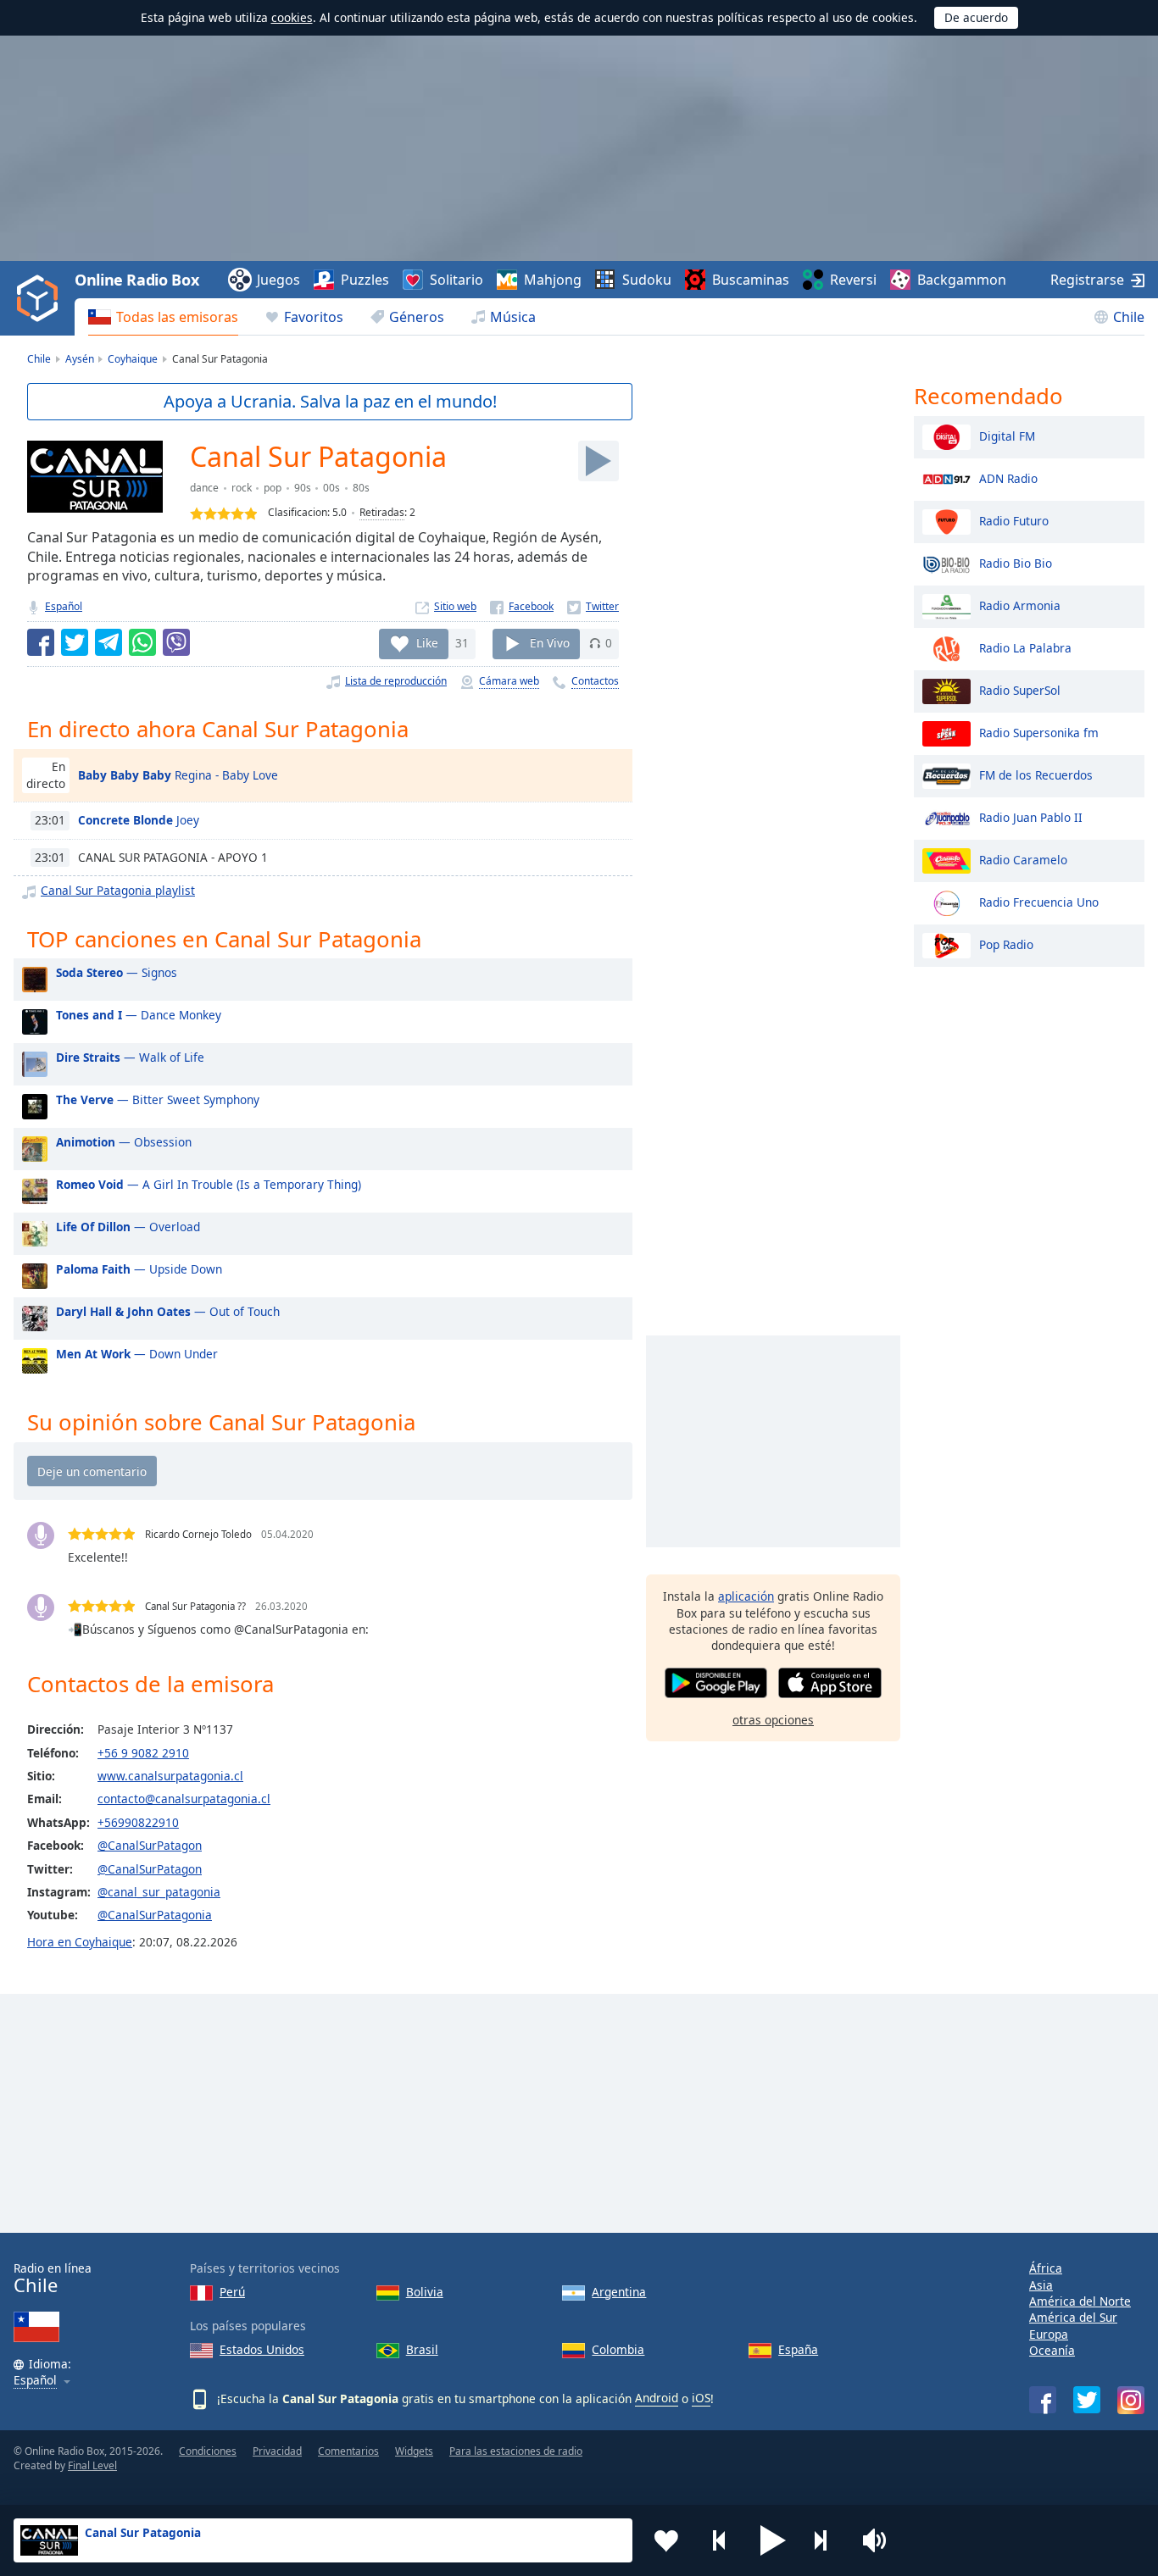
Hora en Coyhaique (80, 1942)
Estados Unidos (262, 2349)
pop (273, 488)
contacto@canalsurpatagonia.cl (184, 1799)
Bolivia (425, 2292)
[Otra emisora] (827, 2540)
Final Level (92, 2465)
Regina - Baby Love (178, 775)
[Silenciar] (880, 2540)
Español (64, 606)
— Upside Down (139, 1269)
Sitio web (455, 606)
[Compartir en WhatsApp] (142, 642)
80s (361, 488)
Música (513, 317)
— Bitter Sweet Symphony (158, 1099)
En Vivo (550, 643)
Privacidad (277, 2451)
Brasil (422, 2349)
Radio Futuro (1014, 520)
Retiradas (382, 512)
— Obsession (124, 1142)
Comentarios (348, 2451)
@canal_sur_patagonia (159, 1892)
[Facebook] (522, 606)
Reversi (853, 280)
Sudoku (647, 280)
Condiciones (208, 2451)
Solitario (457, 280)
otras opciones (773, 1720)
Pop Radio (1006, 944)
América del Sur (1073, 2317)
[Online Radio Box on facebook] (1043, 2400)
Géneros (417, 317)
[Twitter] (593, 606)
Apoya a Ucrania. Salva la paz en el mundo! (330, 401)
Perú (232, 2292)
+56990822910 (138, 1822)
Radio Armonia (1020, 605)
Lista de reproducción (396, 681)
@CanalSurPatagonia (155, 1915)
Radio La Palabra (1025, 647)
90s (303, 488)
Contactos (595, 681)
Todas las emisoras (177, 317)
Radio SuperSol (1020, 689)
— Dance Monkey (139, 1015)
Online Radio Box (136, 280)
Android (657, 2398)
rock (242, 488)
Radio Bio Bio (1016, 562)
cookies (292, 17)
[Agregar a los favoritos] (666, 2540)
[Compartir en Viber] (176, 642)
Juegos (278, 280)
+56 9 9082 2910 (143, 1753)
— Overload (128, 1227)
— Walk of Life (130, 1057)
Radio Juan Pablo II (1031, 816)
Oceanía (1052, 2350)
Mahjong (553, 280)
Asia (1041, 2285)
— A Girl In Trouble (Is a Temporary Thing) (209, 1184)
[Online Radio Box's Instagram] (1131, 2400)
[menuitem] (163, 317)
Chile (1129, 317)
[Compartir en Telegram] (109, 642)
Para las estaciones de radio (516, 2451)
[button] (773, 2540)
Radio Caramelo (1023, 859)
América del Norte (1080, 2301)
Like (427, 643)
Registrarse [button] (1087, 280)
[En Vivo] (598, 461)
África (1046, 2268)
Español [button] (35, 2381)
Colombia (618, 2349)
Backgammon (962, 280)
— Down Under (137, 1354)
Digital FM (1007, 435)
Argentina (619, 2292)
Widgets (414, 2451)
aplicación (746, 1596)
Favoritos (314, 317)
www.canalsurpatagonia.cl (170, 1776)
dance (204, 488)
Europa (1049, 2334)
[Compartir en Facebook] (41, 642)
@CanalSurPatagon (150, 1845)
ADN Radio (1008, 477)
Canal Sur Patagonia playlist (118, 890)
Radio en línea (53, 2278)
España (798, 2349)
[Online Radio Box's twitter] (1087, 2400)
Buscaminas (751, 280)
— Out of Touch (168, 1311)
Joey (139, 820)
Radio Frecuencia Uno (1039, 901)
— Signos (117, 972)
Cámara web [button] (509, 681)
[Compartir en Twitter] (75, 642)
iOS (701, 2398)
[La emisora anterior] (720, 2540)
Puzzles (365, 280)
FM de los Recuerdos (1036, 774)
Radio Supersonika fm (1039, 732)
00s (331, 488)
